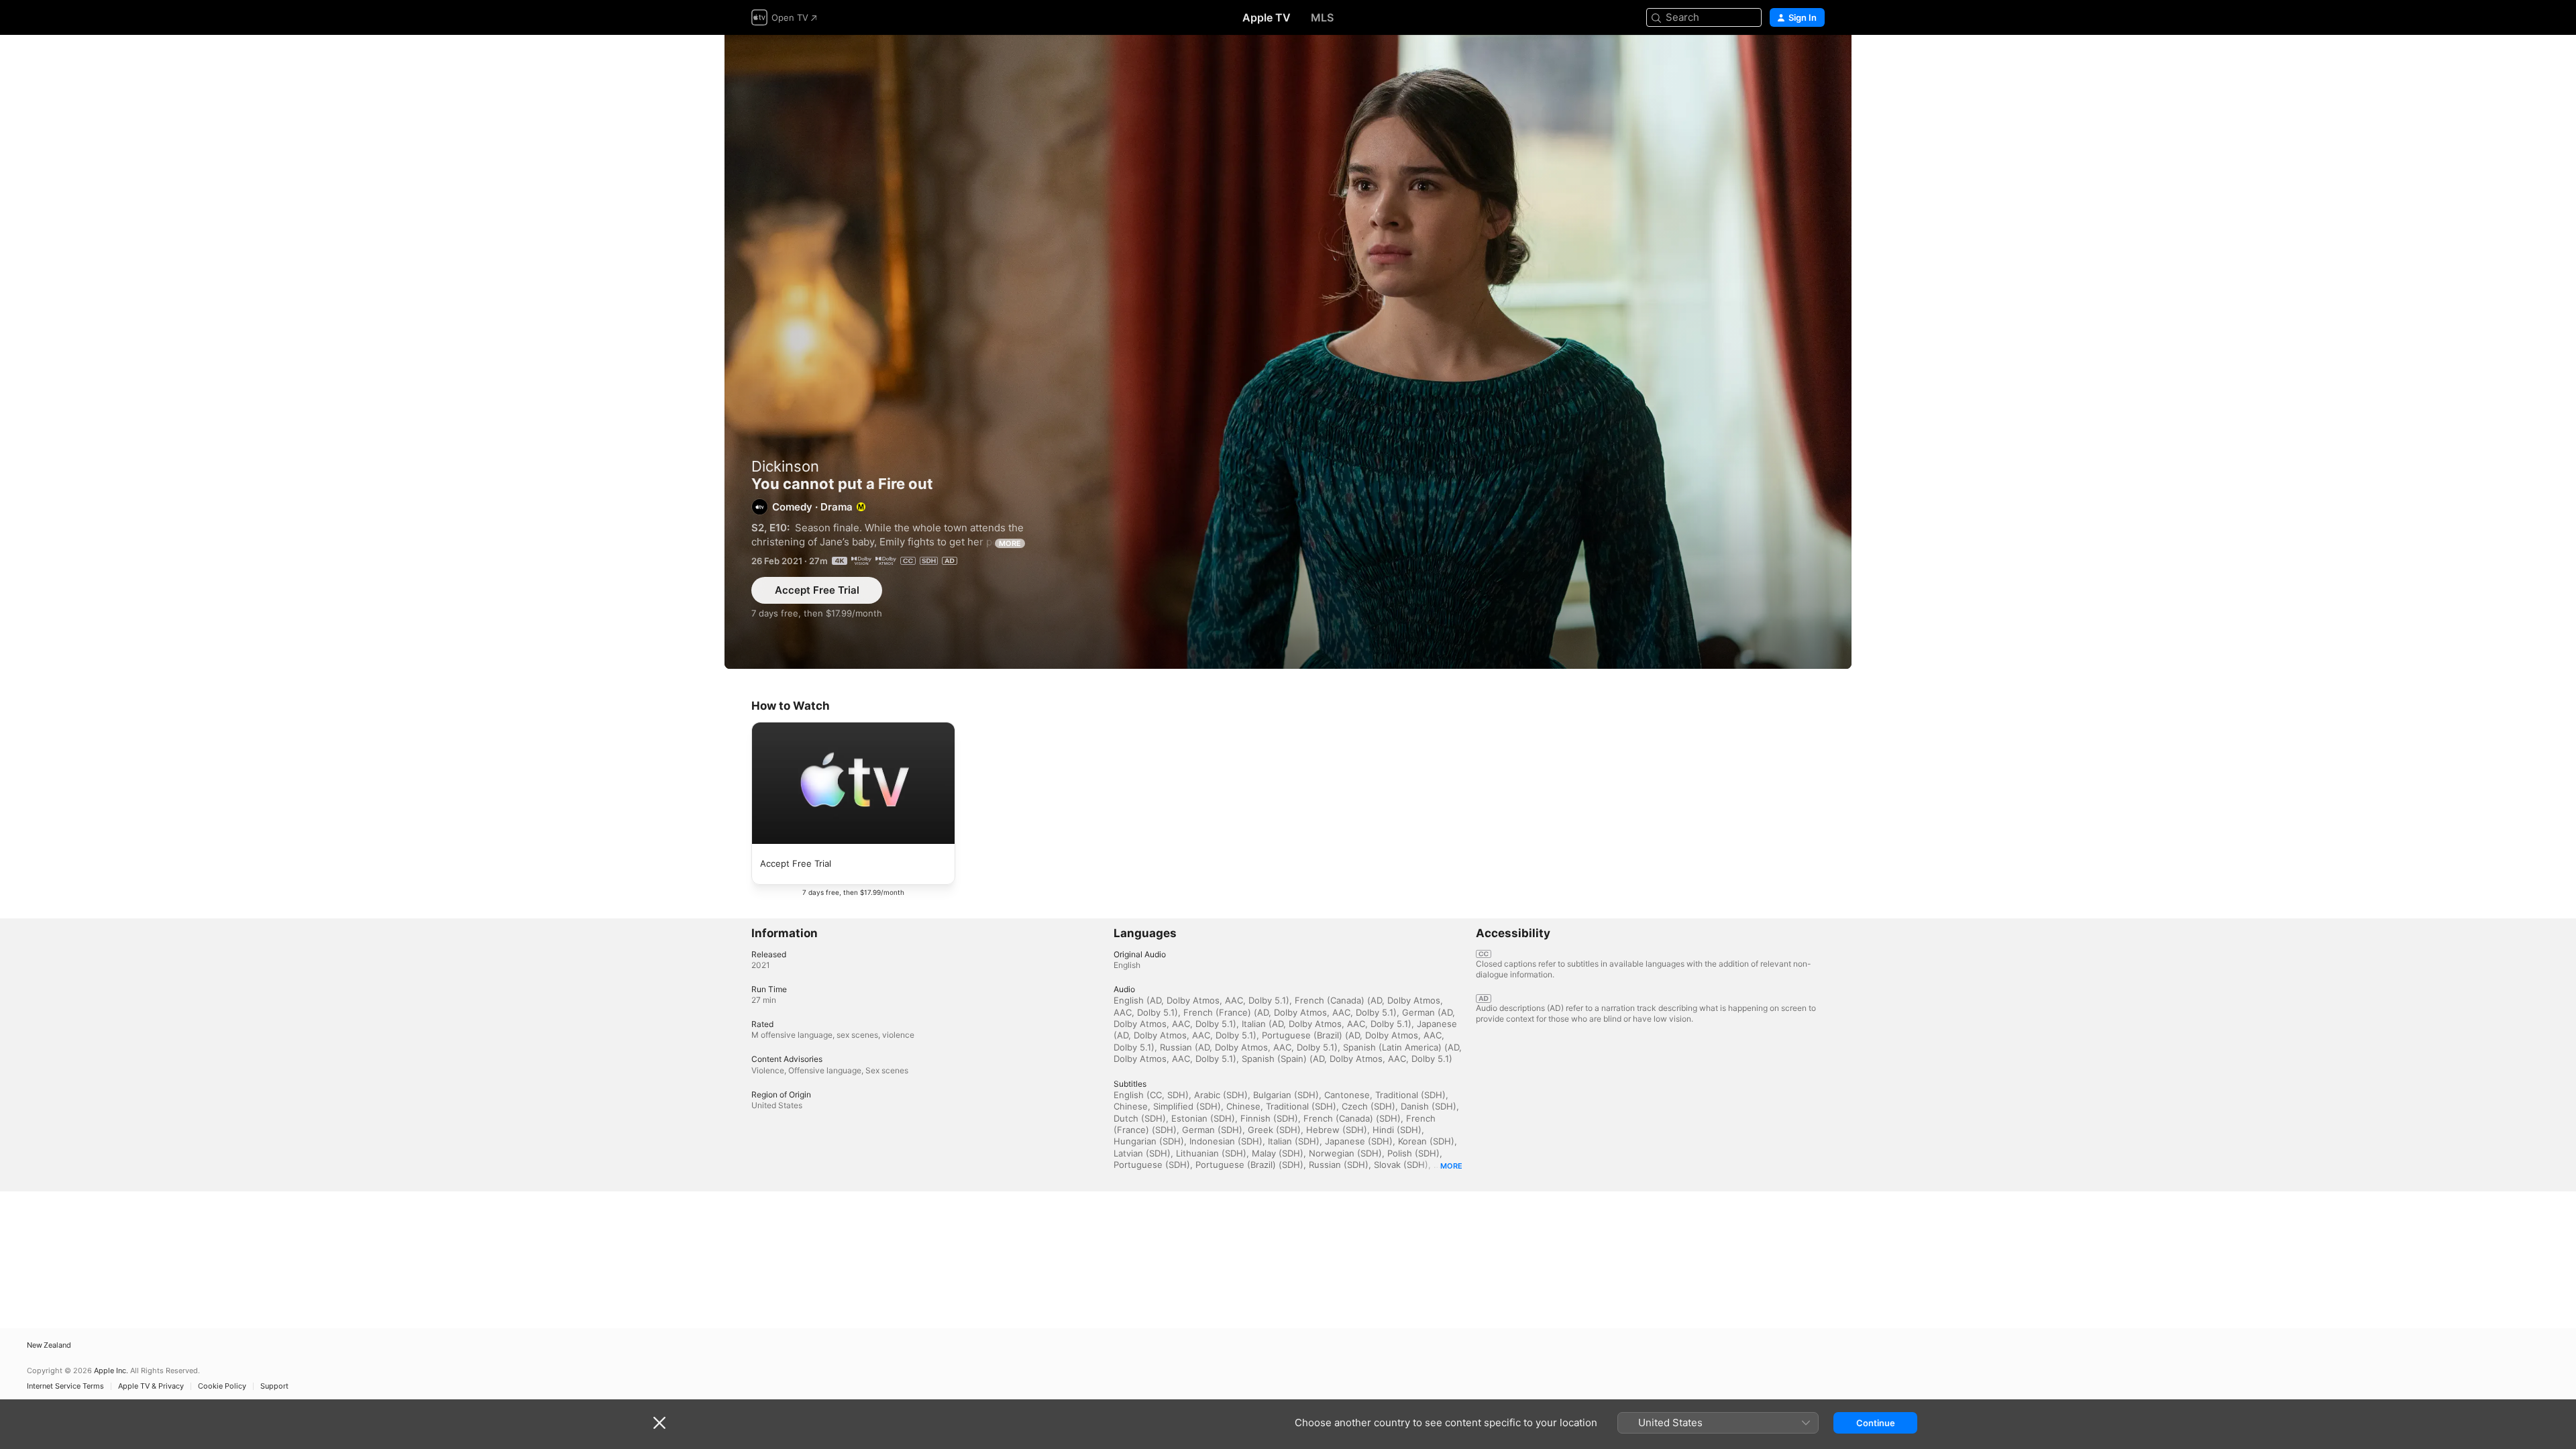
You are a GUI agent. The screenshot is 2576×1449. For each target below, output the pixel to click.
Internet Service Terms (65, 1386)
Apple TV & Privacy (151, 1386)
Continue (1876, 1423)
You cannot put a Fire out (1288, 352)
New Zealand (49, 1345)
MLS (1322, 17)
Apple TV (1267, 17)
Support (274, 1386)
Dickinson (785, 466)
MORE (1010, 543)
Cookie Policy (222, 1386)
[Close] (659, 1423)
